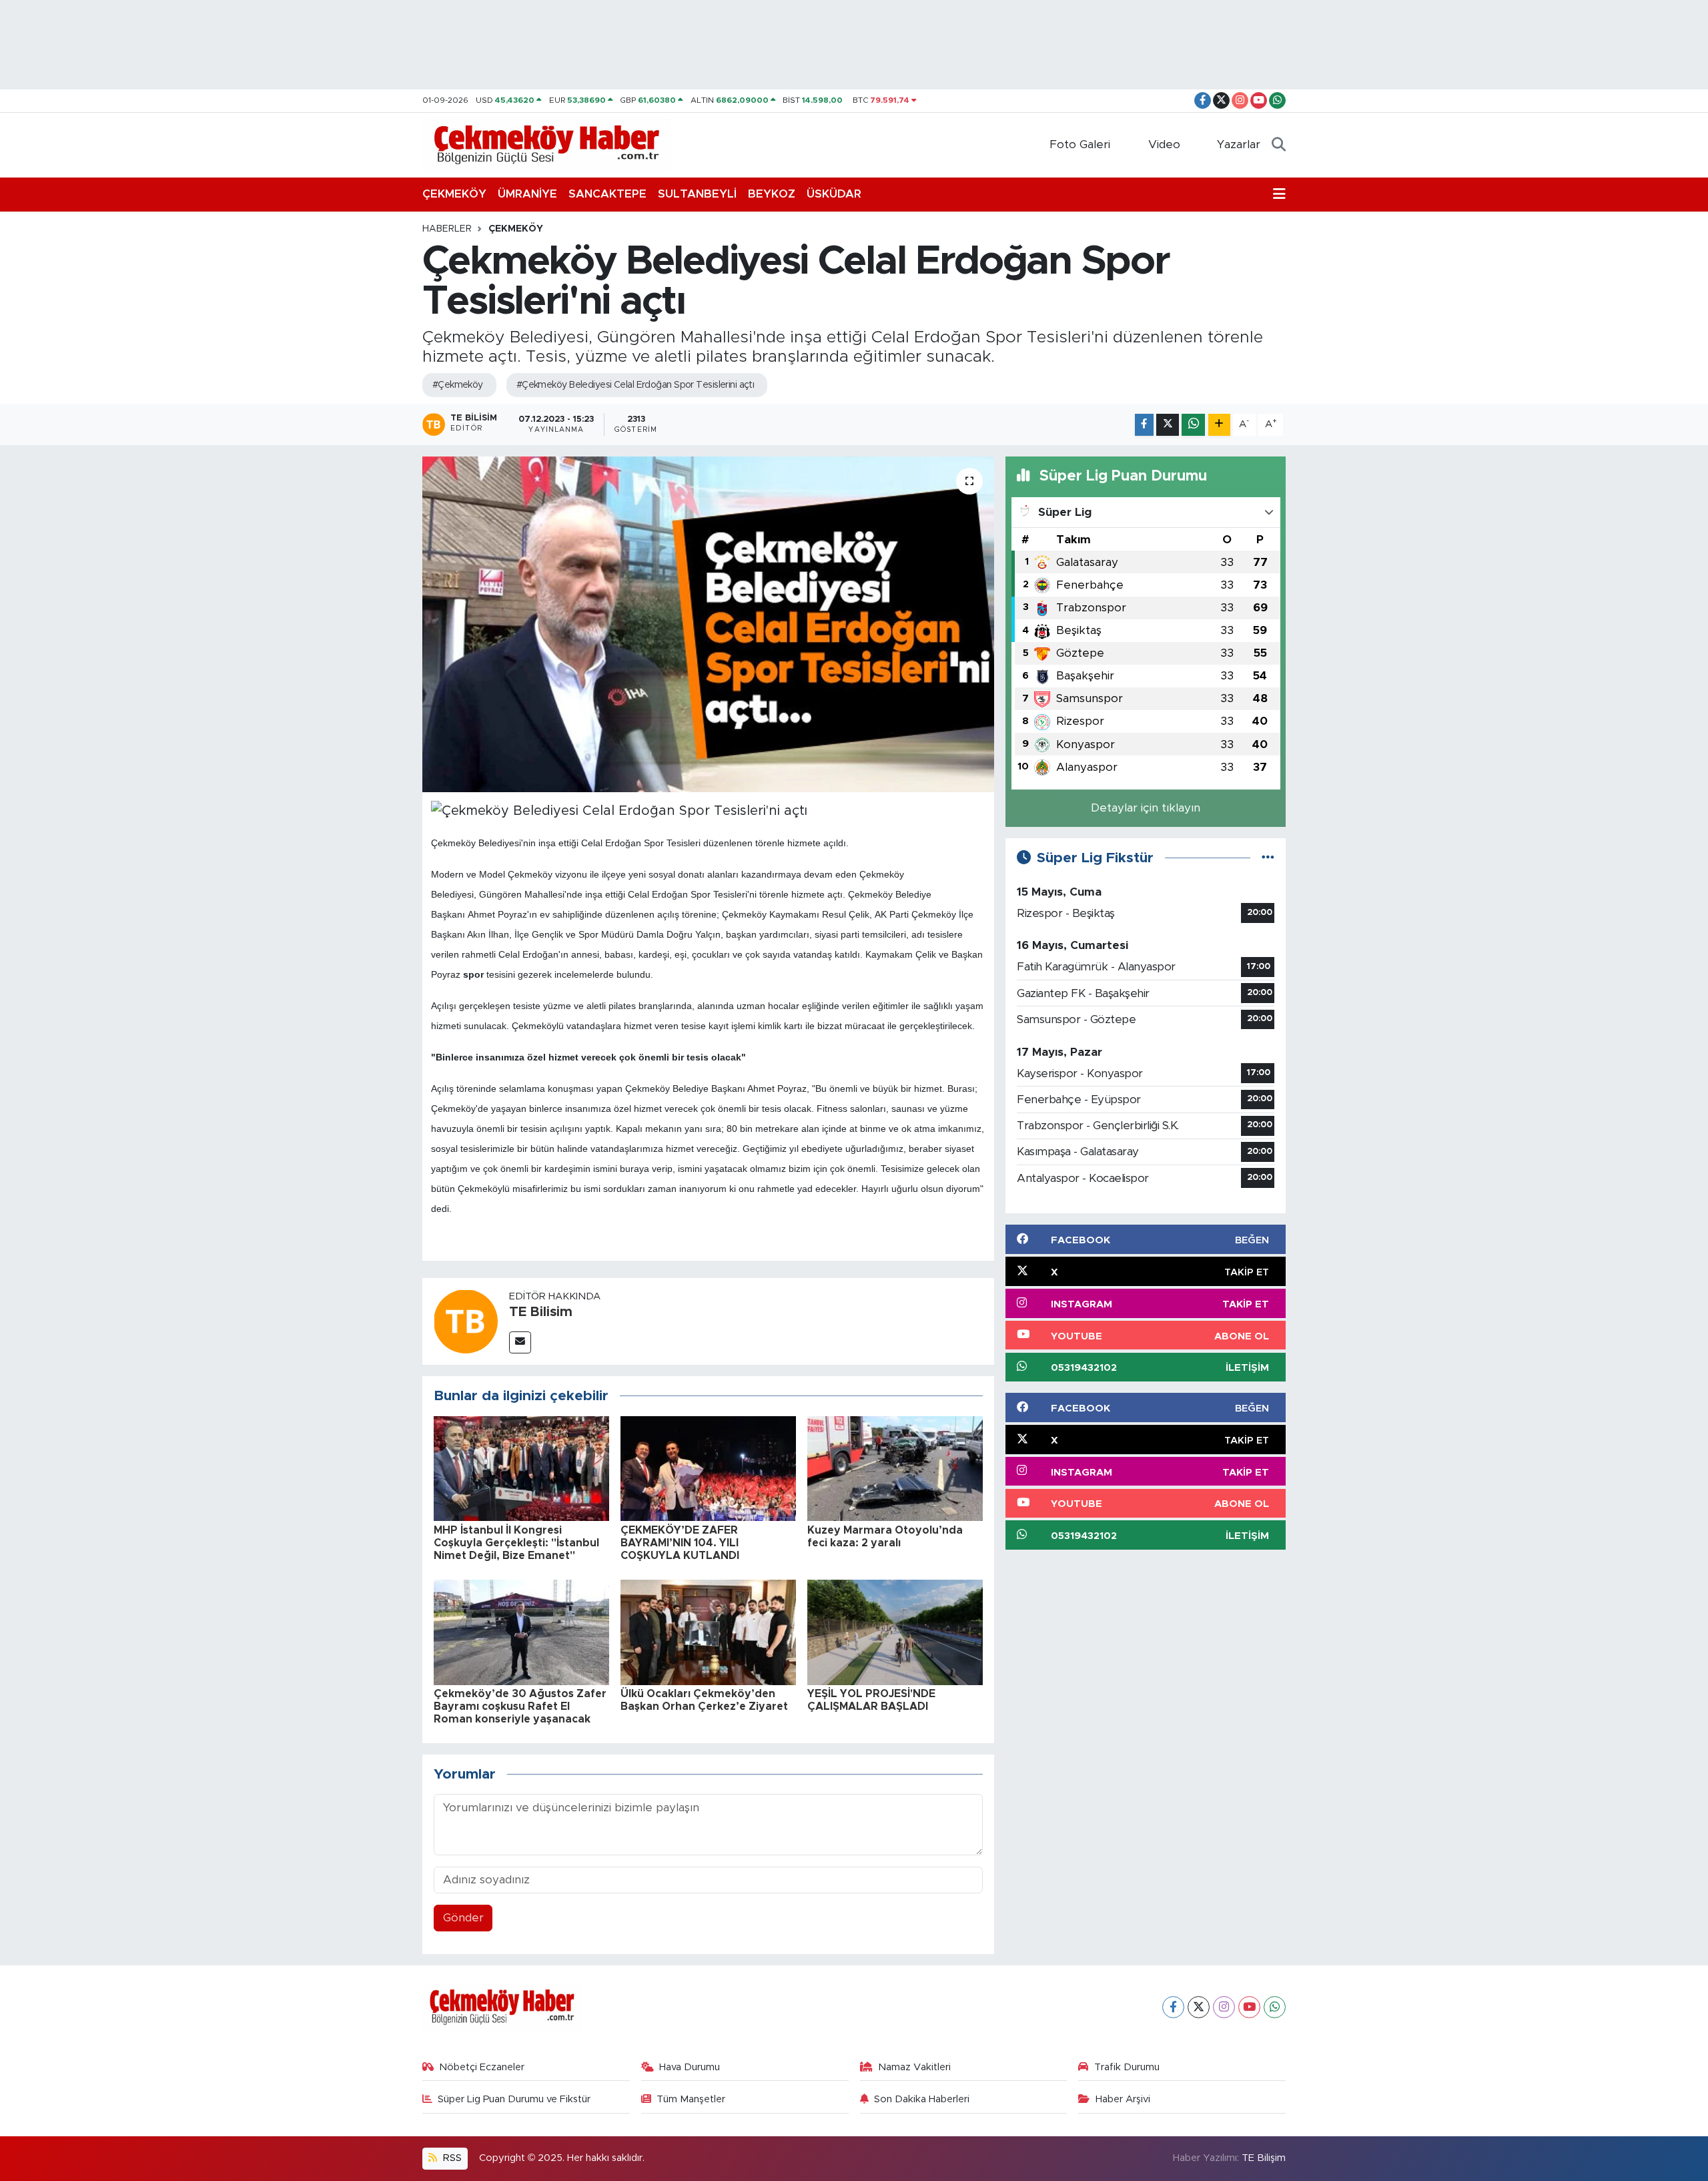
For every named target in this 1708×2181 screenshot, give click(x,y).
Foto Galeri (1080, 144)
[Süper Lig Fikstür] (1268, 858)
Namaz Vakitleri (914, 2067)
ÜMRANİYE (527, 194)
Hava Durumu (690, 2067)
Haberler (447, 229)
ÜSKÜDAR (834, 194)
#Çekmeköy (458, 385)
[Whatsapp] (1275, 2007)
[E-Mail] (520, 1342)
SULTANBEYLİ (697, 194)
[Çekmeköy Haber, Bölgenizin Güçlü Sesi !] (547, 144)
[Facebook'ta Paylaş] (1144, 425)
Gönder (463, 1918)
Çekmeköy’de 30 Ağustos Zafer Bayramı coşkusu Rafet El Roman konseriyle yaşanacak (520, 1706)
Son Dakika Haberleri (922, 2099)
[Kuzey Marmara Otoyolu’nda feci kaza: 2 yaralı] (895, 1468)
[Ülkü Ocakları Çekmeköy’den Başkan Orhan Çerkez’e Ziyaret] (708, 1631)
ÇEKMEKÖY (454, 194)
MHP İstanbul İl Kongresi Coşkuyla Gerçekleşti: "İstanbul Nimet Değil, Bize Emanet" (516, 1543)
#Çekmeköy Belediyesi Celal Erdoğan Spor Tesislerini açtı (635, 385)
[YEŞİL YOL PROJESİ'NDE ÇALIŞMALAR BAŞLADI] (895, 1631)
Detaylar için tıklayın (1146, 808)
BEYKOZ (772, 194)
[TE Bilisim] (466, 1320)
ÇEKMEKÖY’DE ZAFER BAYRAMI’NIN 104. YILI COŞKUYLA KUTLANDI (680, 1543)
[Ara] (1279, 145)
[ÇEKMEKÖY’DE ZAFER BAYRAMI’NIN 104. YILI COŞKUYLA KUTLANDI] (708, 1468)
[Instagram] (1224, 2007)
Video (1164, 144)
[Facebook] (1173, 2007)
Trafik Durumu (1127, 2067)
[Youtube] (1249, 2007)
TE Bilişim (1264, 2158)
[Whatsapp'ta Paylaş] (1193, 425)
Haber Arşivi (1123, 2099)
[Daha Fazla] (1219, 425)
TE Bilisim (541, 1312)
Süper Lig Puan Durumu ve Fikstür (514, 2099)
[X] (1199, 2007)
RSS (451, 2158)
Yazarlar (1239, 144)
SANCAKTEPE (607, 194)
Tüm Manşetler (691, 2099)
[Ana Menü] (1279, 194)
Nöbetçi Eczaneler (482, 2067)
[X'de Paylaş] (1168, 425)
